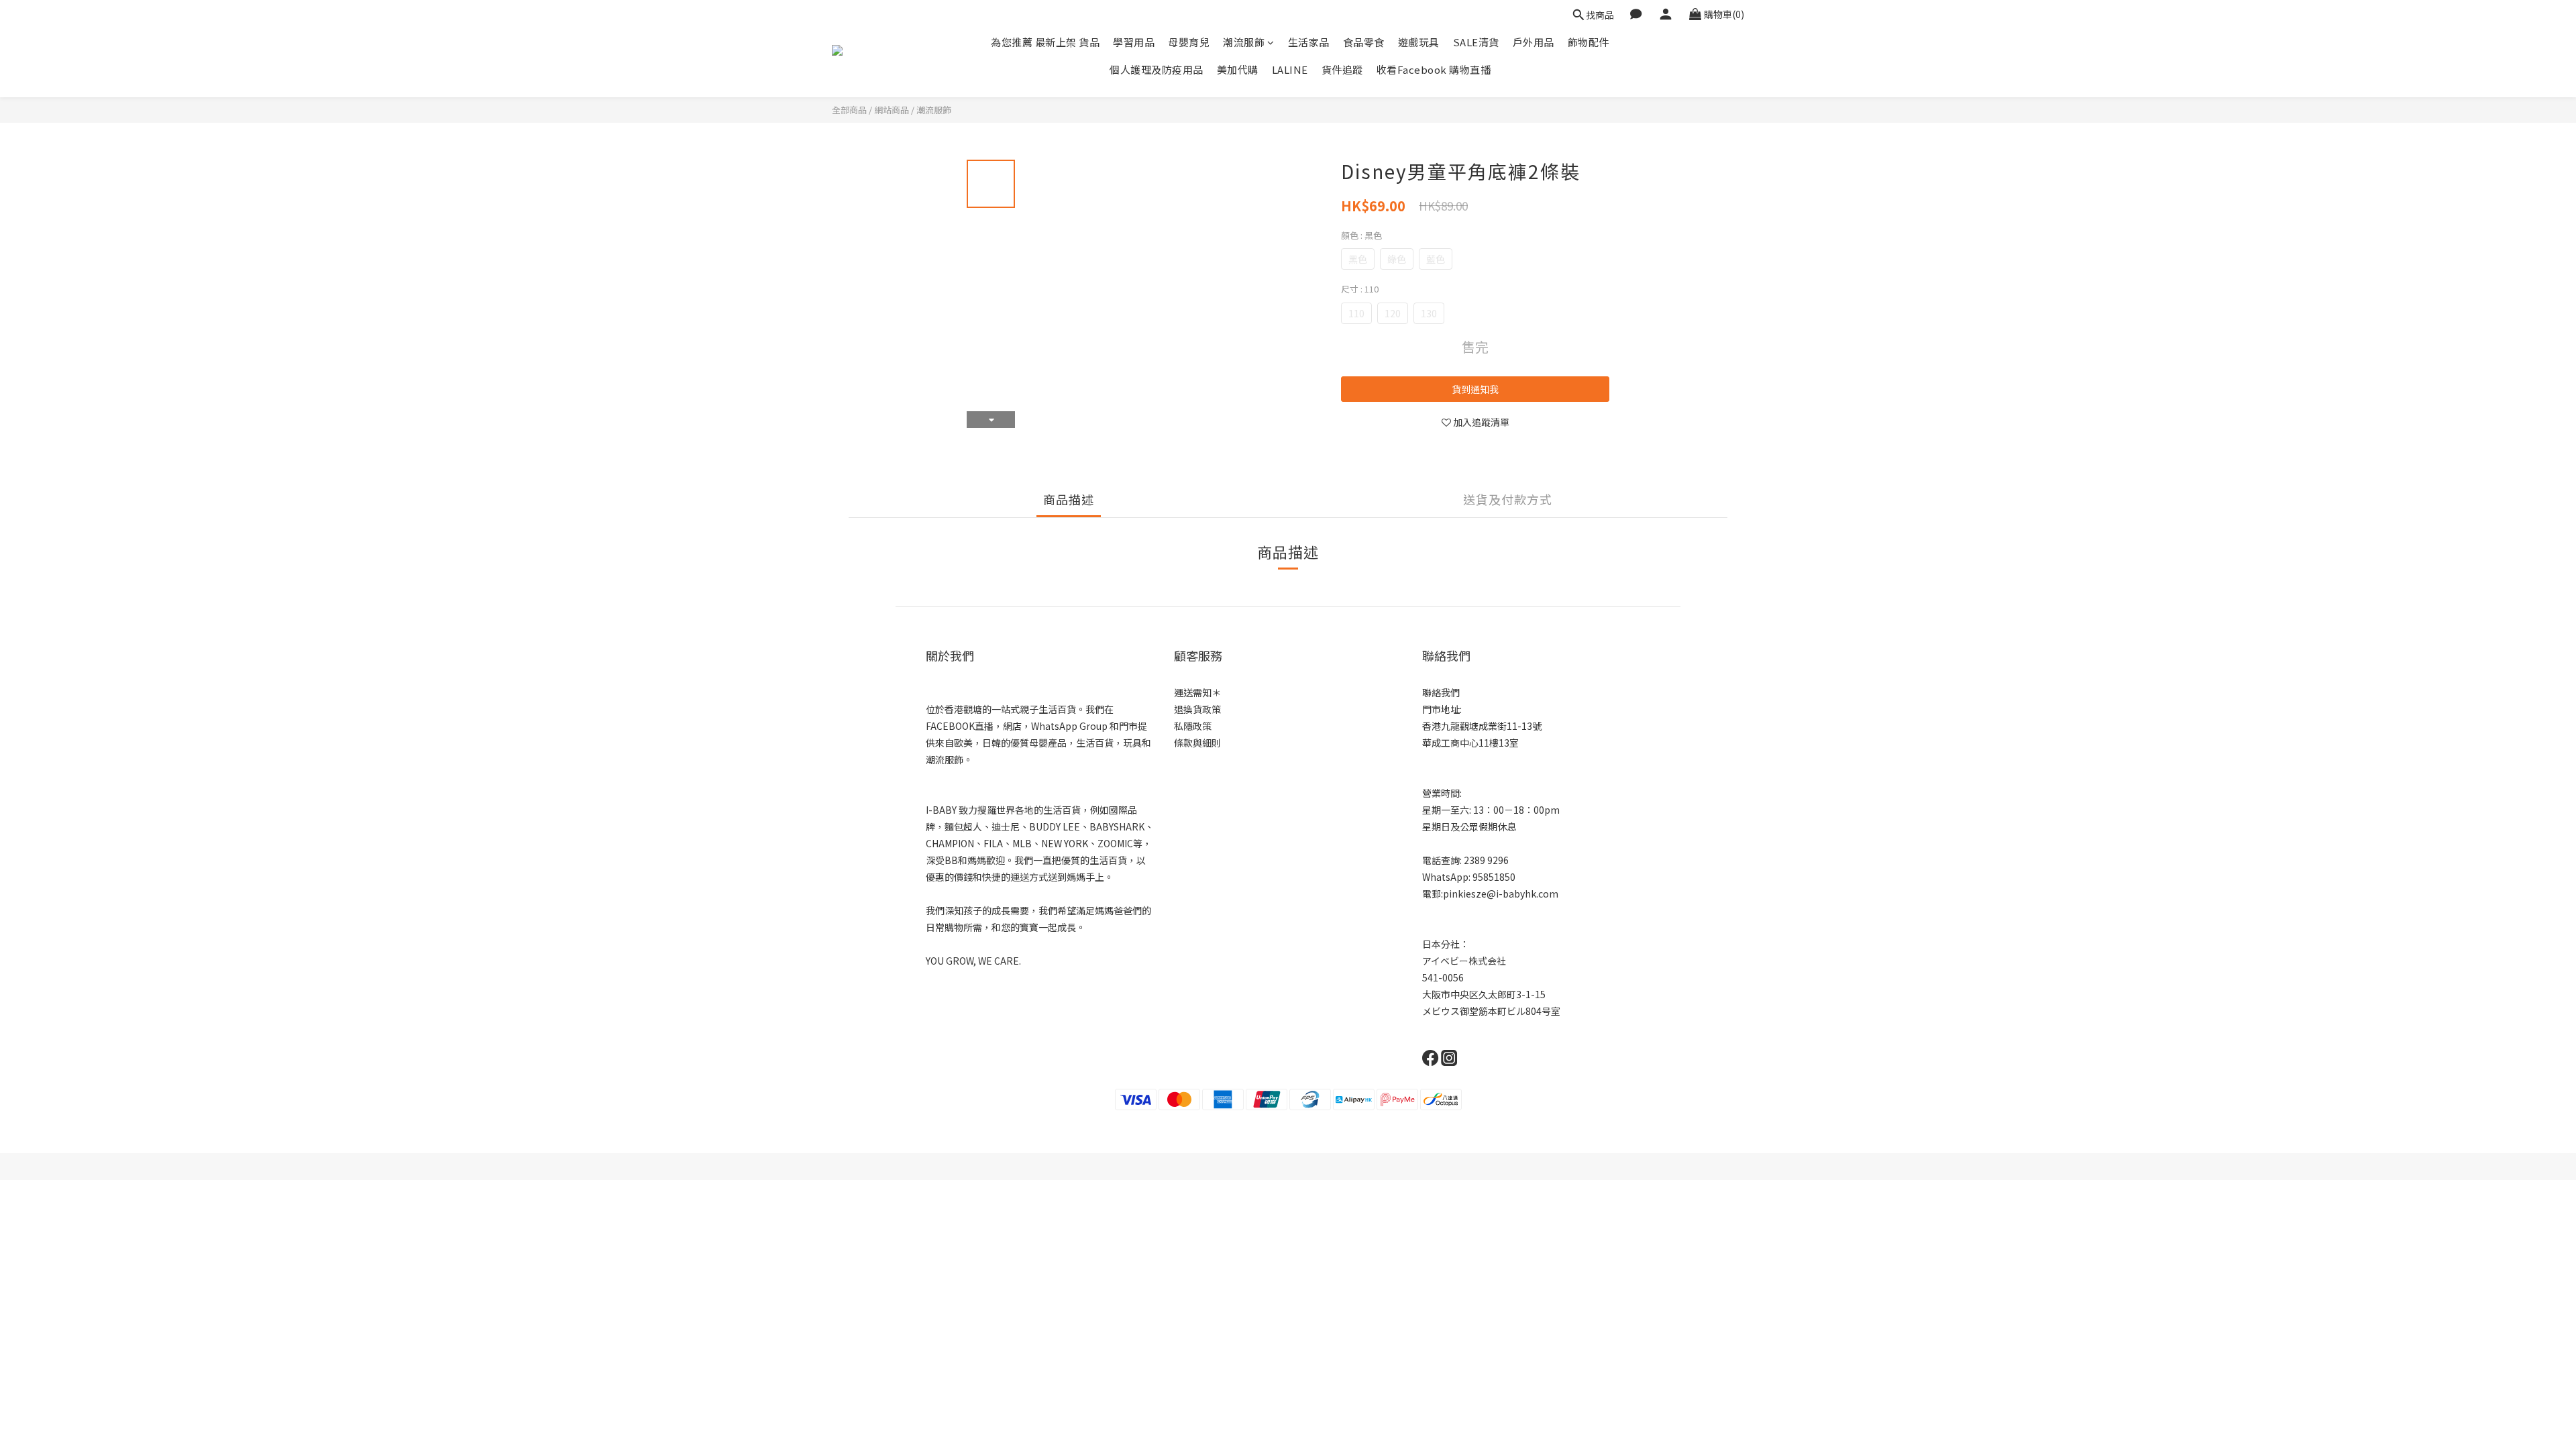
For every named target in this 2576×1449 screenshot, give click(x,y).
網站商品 (892, 110)
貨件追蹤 (1342, 69)
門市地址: (1442, 709)
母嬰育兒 (1189, 42)
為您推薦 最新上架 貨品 (1045, 42)
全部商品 (849, 110)
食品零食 (1364, 42)
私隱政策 (1193, 726)
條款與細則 (1197, 743)
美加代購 (1238, 69)
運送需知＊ (1197, 692)
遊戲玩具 (1419, 42)
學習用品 (1134, 42)
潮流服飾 (1244, 42)
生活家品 (1309, 42)
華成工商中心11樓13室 (1470, 743)
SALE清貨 (1476, 42)
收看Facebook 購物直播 (1434, 69)
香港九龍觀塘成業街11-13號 (1482, 726)
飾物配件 (1589, 42)
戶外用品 (1534, 42)
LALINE (1290, 69)
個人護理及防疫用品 (1157, 69)
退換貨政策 (1197, 709)
